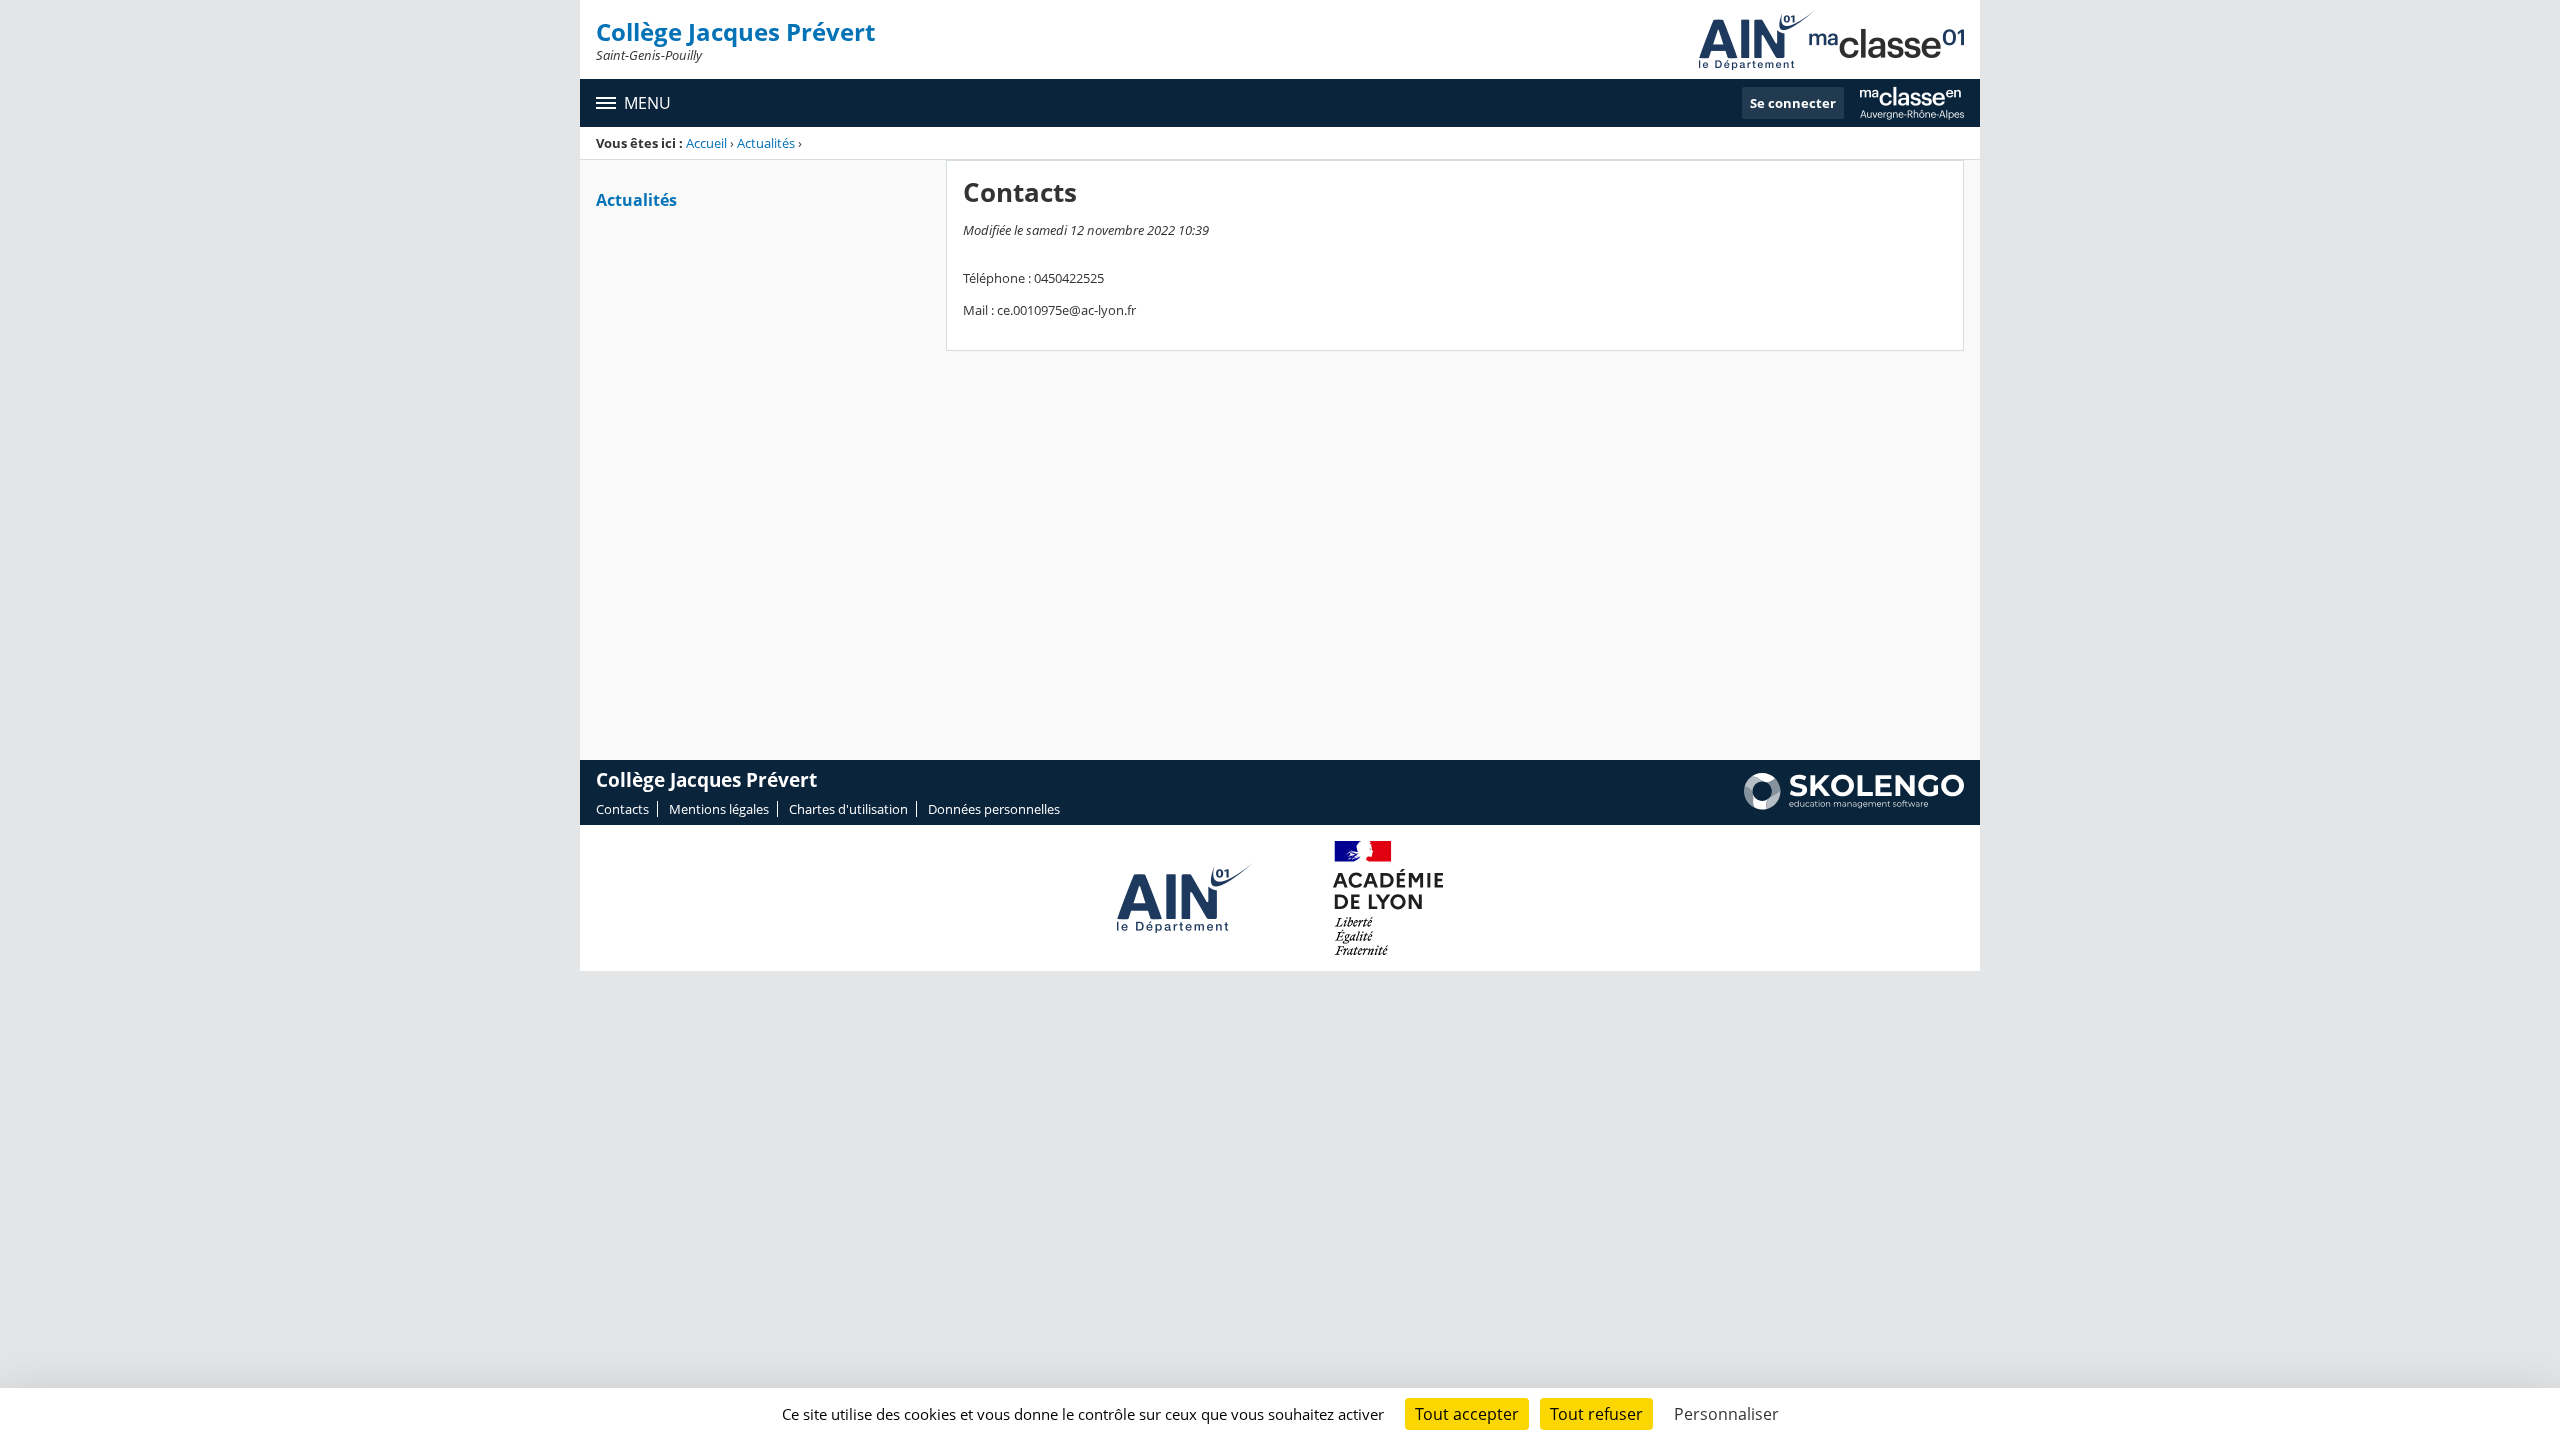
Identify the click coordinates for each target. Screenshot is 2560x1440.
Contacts (622, 809)
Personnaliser (1726, 1414)
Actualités (767, 143)
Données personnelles (994, 809)
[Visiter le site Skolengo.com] (1854, 805)
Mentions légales (719, 809)
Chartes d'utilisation (848, 809)
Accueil (706, 143)
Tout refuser (1596, 1414)
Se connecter (1793, 103)
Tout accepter (1467, 1414)
